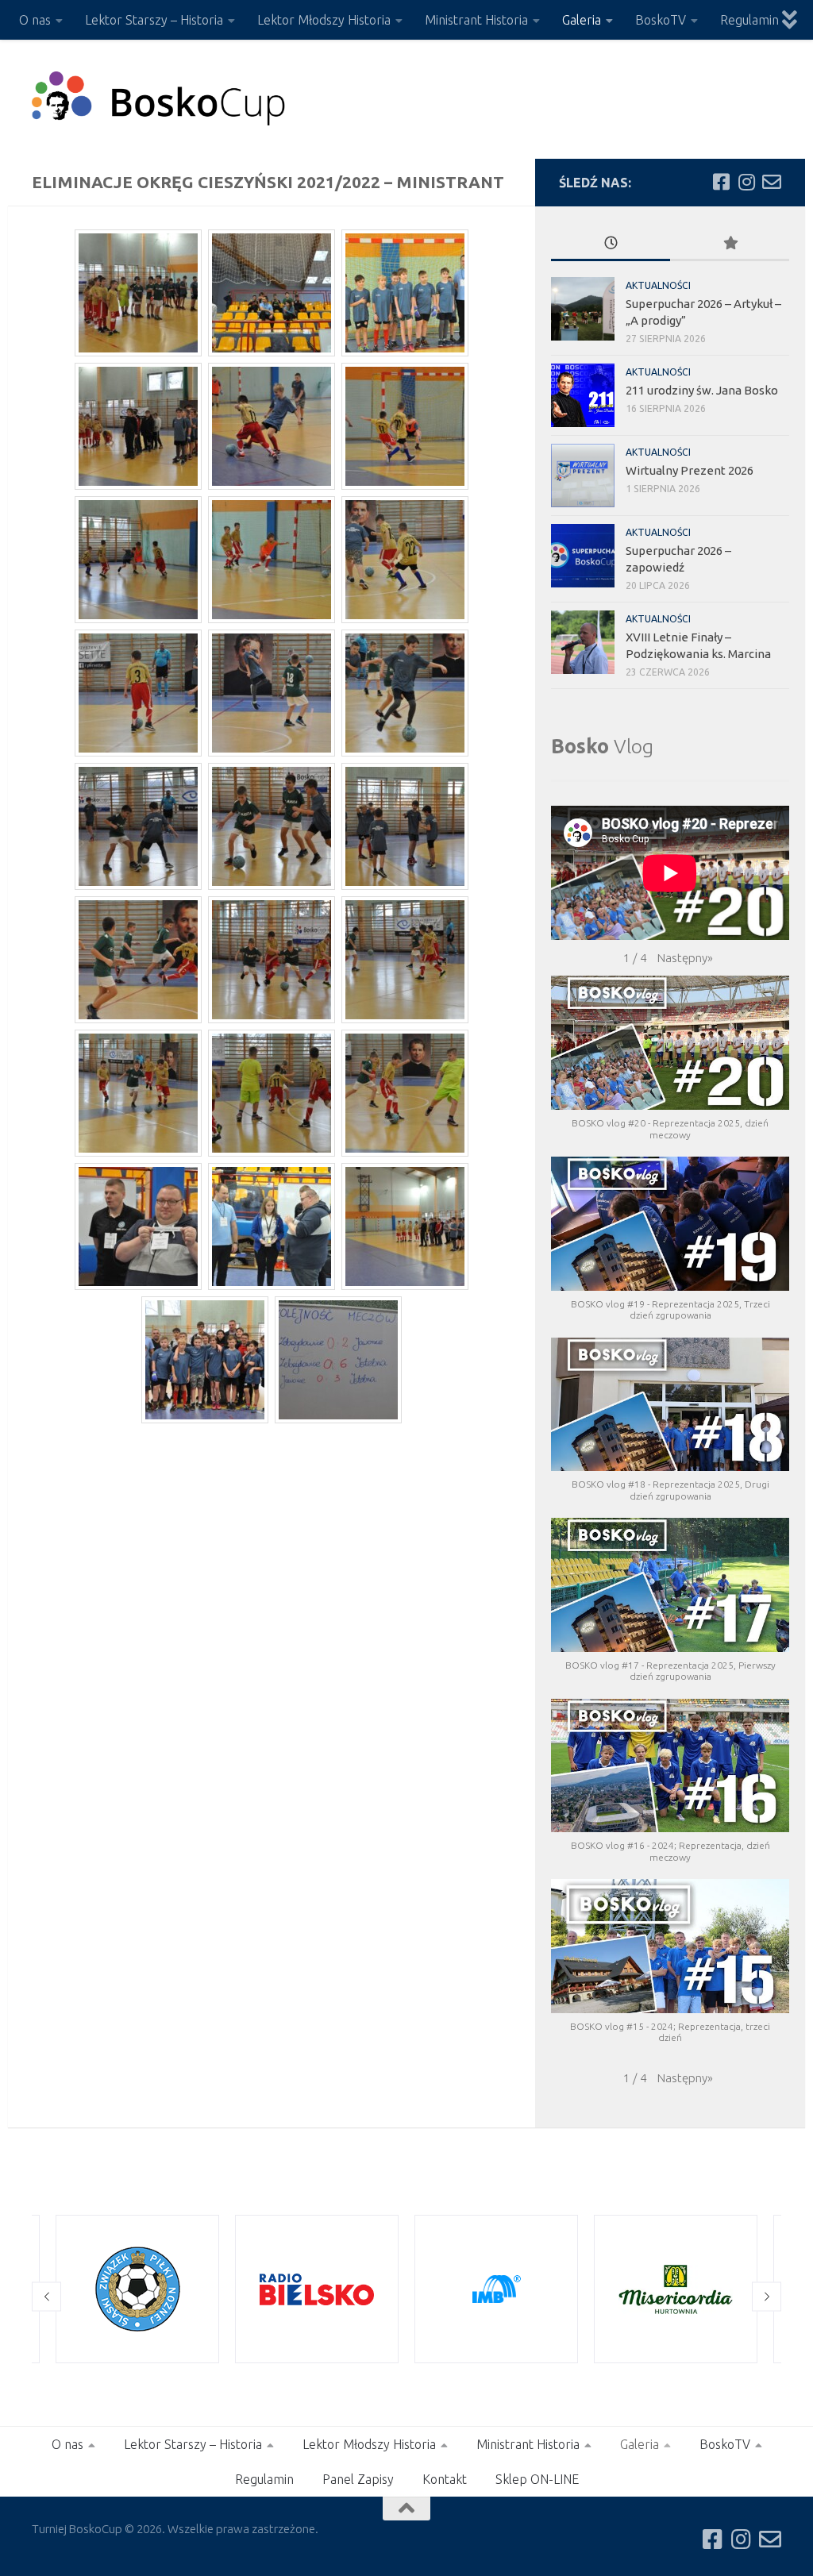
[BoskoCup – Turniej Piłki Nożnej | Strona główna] (159, 99)
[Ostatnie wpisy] (611, 244)
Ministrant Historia (476, 20)
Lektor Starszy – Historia (154, 20)
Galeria (582, 20)
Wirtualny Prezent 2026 (690, 470)
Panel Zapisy (358, 2479)
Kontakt (445, 2479)
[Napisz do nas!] (772, 182)
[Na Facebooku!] (721, 182)
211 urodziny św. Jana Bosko (702, 390)
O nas (35, 20)
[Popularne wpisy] (730, 244)
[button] (685, 958)
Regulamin (749, 20)
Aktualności (658, 285)
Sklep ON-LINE (537, 2479)
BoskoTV (661, 20)
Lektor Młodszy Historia (324, 20)
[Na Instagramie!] (746, 182)
